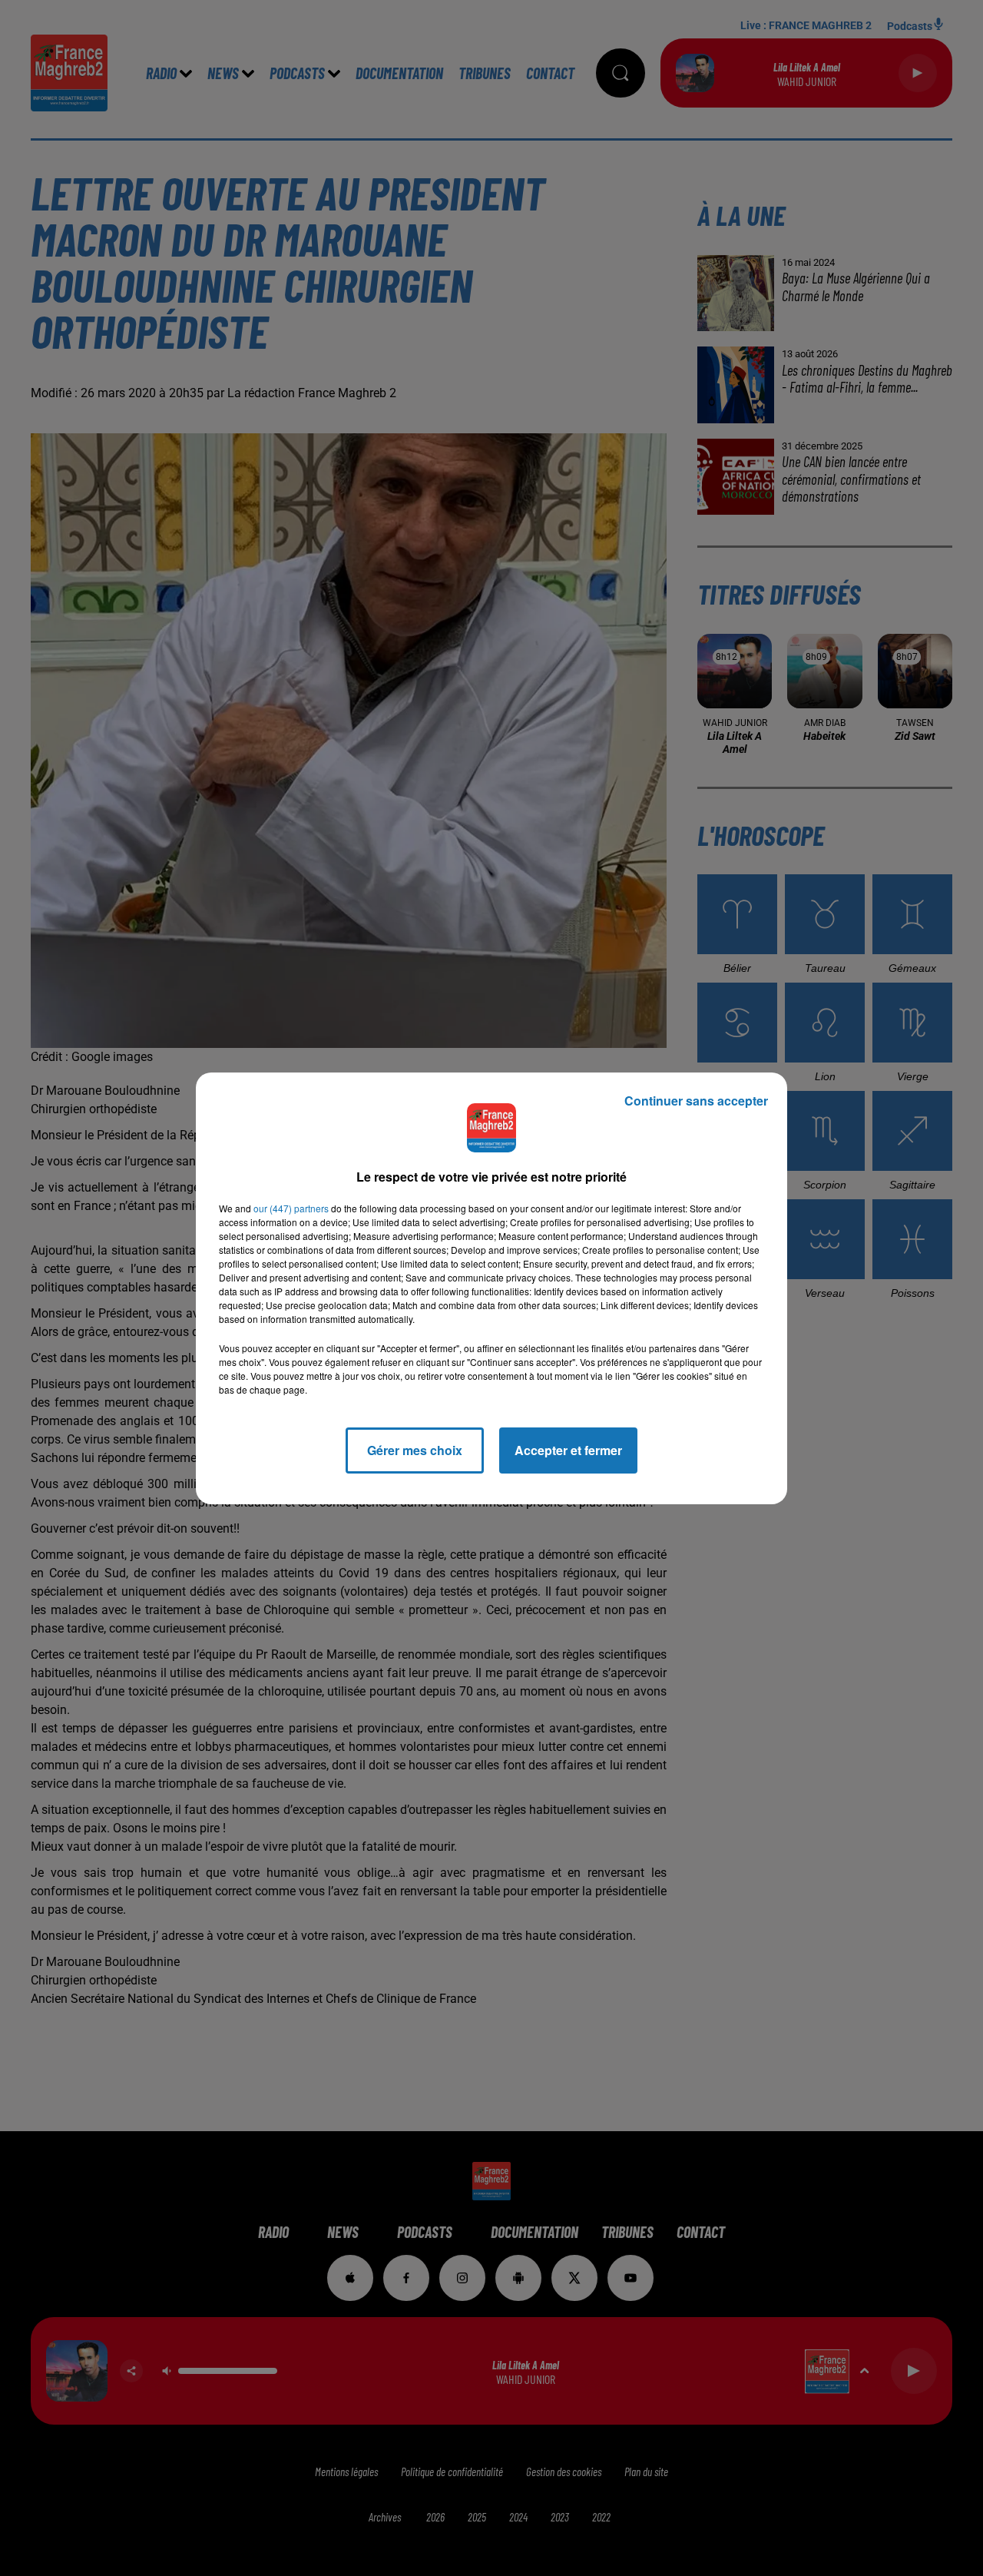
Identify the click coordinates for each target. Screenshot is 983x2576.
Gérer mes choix (415, 1450)
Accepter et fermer (568, 1450)
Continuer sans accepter (696, 1101)
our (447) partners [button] (291, 1208)
